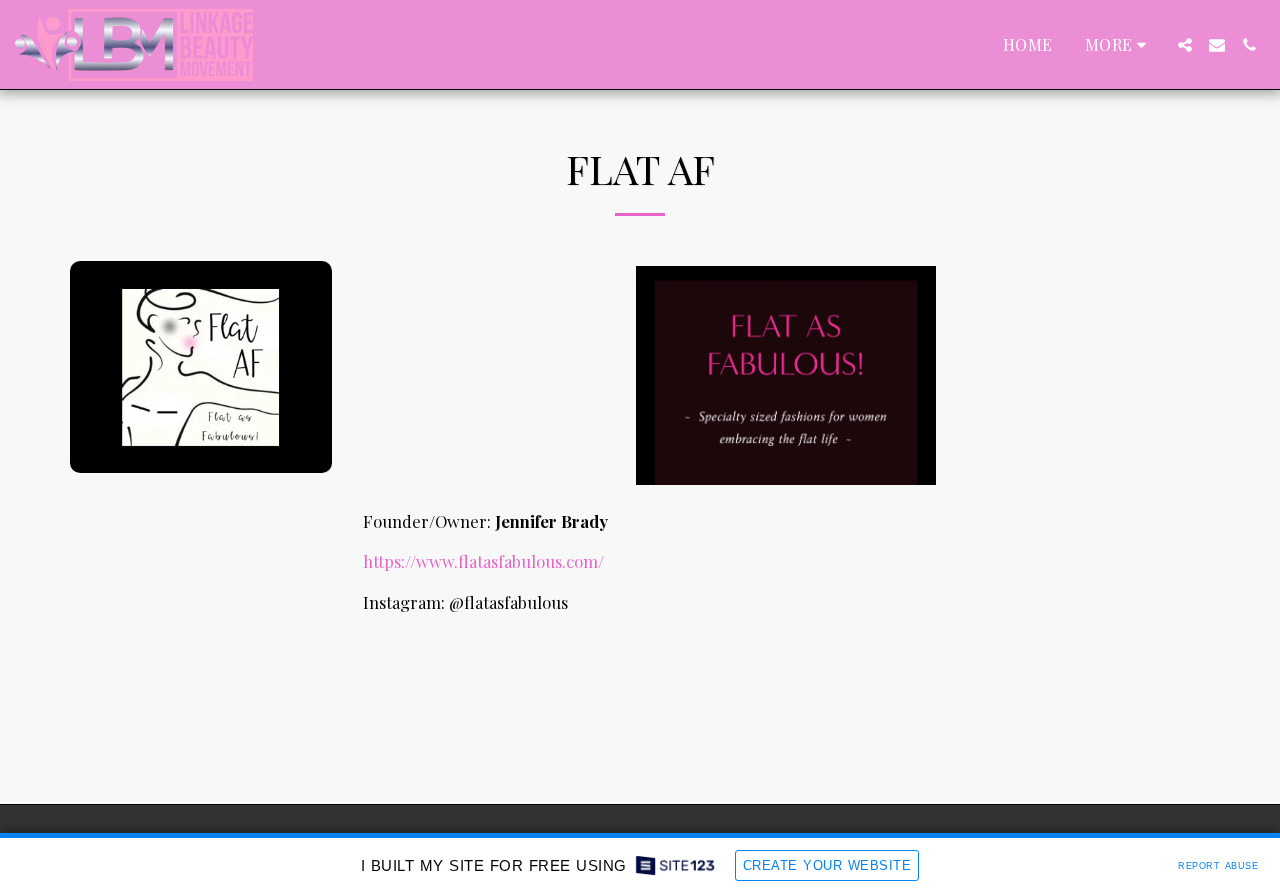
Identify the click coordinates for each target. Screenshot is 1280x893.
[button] (1185, 45)
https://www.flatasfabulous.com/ (483, 561)
